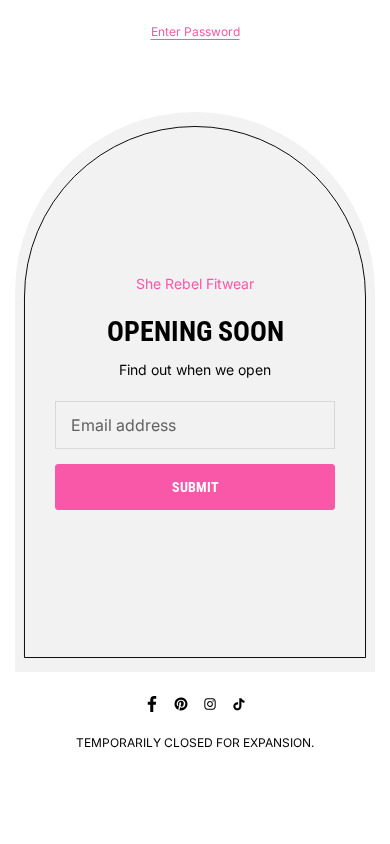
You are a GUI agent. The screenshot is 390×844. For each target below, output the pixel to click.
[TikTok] (239, 704)
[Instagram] (210, 704)
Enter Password (195, 31)
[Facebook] (152, 704)
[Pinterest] (181, 704)
